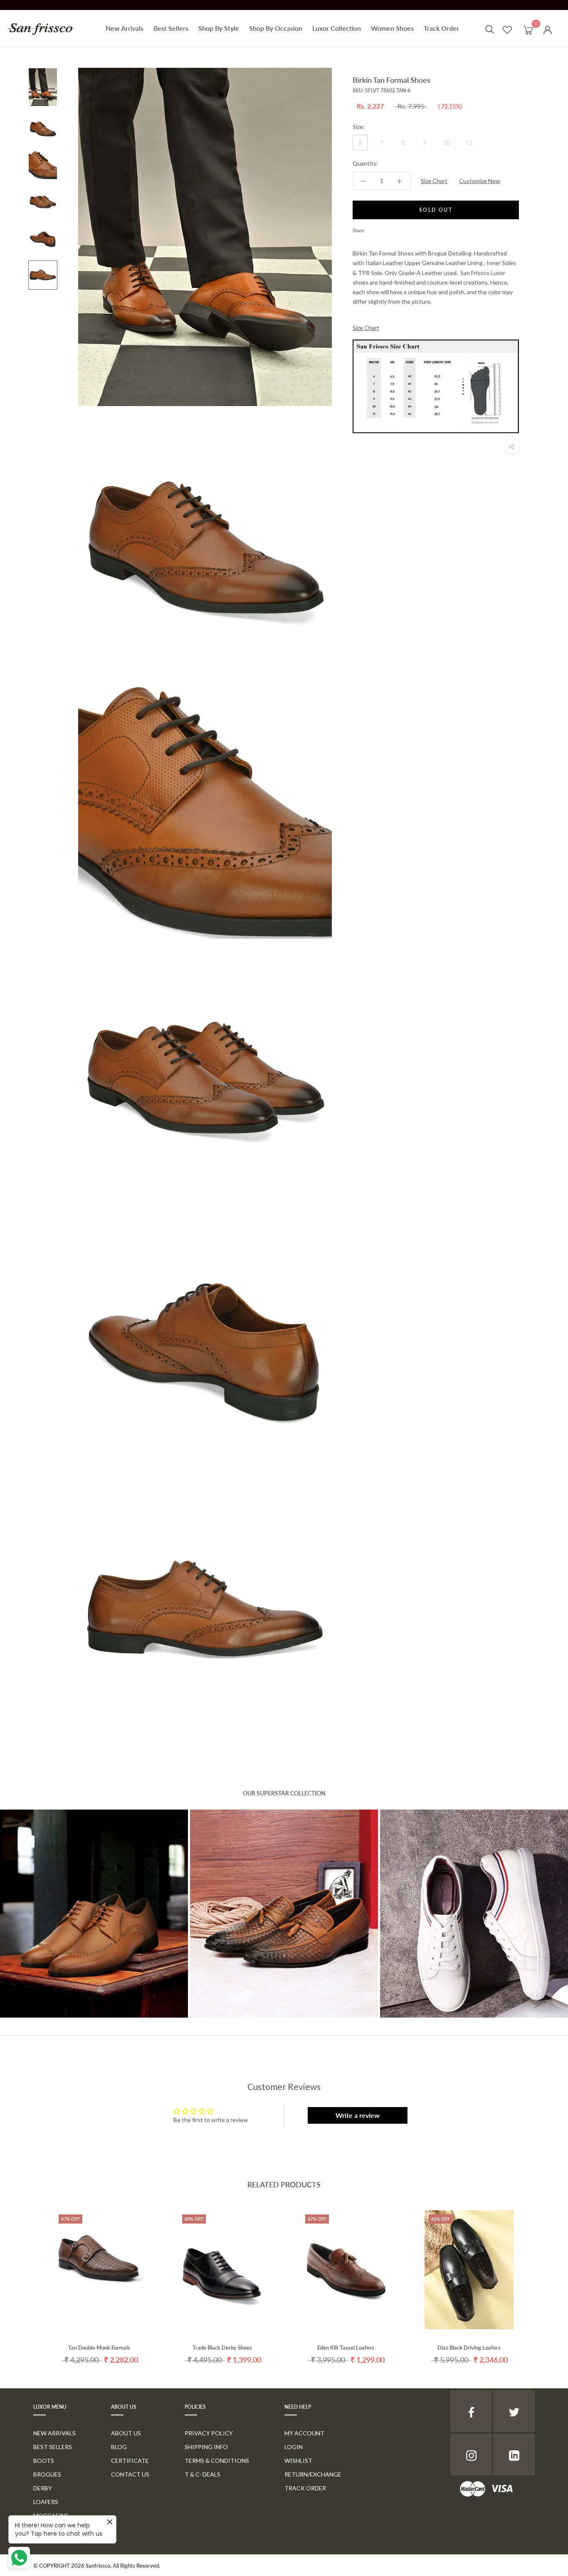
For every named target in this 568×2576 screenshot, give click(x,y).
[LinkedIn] (514, 2455)
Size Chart (434, 181)
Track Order (441, 28)
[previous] (26, 2279)
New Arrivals (125, 28)
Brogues (47, 2474)
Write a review (358, 2115)
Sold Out (436, 210)
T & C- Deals (203, 2474)
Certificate (130, 2461)
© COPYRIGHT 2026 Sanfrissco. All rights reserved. (97, 2566)
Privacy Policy (209, 2433)
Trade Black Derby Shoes (222, 2348)
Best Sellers (171, 28)
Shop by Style (219, 28)
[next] (542, 2279)
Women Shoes (392, 28)
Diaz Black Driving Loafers (469, 2348)
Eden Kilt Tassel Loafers (346, 2348)
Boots (44, 2461)
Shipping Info (206, 2447)
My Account (304, 2433)
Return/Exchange (313, 2474)
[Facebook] (372, 228)
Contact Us (130, 2474)
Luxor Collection (337, 28)
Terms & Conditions (217, 2461)
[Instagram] (471, 2455)
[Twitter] (383, 228)
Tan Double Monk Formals (99, 2348)
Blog (119, 2447)
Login (294, 2447)
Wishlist (298, 2461)
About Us (126, 2433)
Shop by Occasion (276, 28)
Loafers (46, 2502)
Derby (43, 2488)
